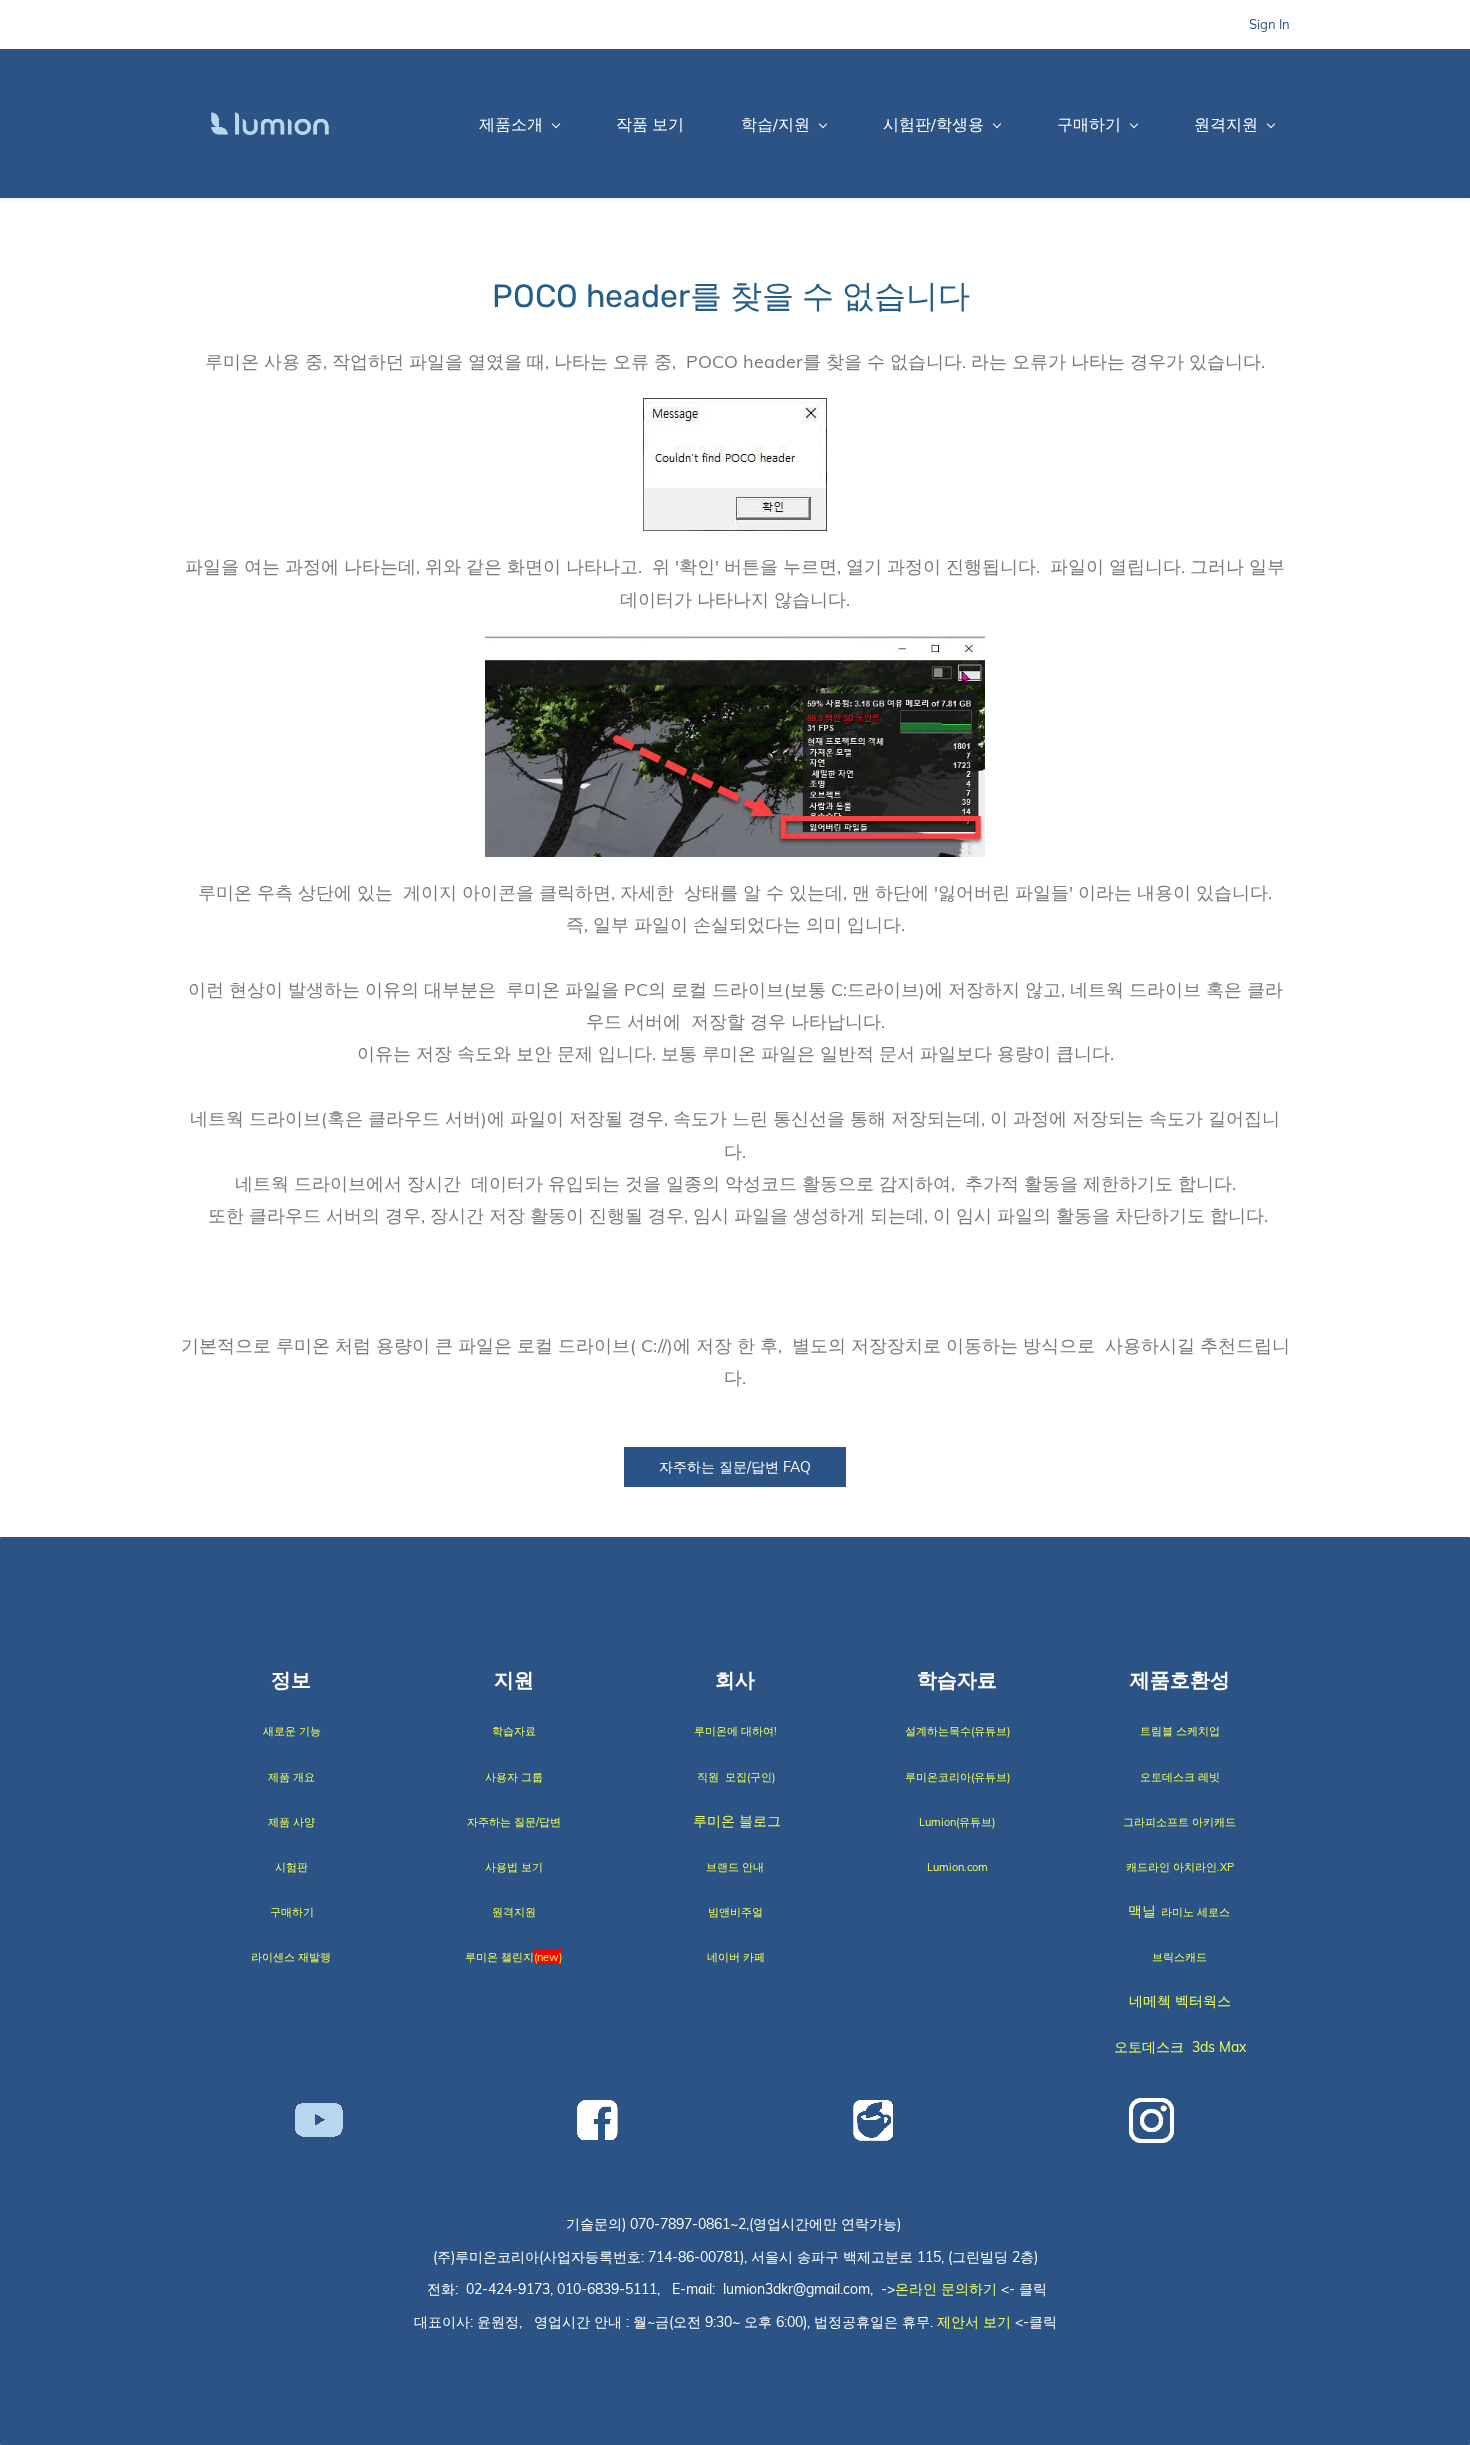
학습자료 (514, 1731)
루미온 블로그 (737, 1821)
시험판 (291, 1867)
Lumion (945, 1867)
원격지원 (514, 1912)
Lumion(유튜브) (957, 1822)
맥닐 (1144, 1911)
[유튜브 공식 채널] (319, 2119)
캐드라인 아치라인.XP (1180, 1867)
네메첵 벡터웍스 (1180, 2001)
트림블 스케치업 (1180, 1731)
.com (976, 1867)
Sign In (1269, 24)
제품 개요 (291, 1777)
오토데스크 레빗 (1180, 1777)
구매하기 (292, 1912)
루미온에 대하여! (735, 1731)
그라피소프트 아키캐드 (1179, 1822)
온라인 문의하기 (946, 2289)
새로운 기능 (292, 1731)
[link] (735, 413)
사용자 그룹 (514, 1777)
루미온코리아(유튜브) (957, 1777)
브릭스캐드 (1179, 1957)
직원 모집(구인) (736, 1777)
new (548, 1957)
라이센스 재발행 (291, 1957)
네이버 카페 (736, 1957)
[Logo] (270, 123)
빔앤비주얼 (735, 1912)
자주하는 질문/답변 (514, 1822)
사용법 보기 (514, 1867)
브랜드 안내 (735, 1867)
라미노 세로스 (1195, 1912)
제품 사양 (291, 1822)
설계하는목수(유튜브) (957, 1731)
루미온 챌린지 (501, 1957)
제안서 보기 (974, 2322)
